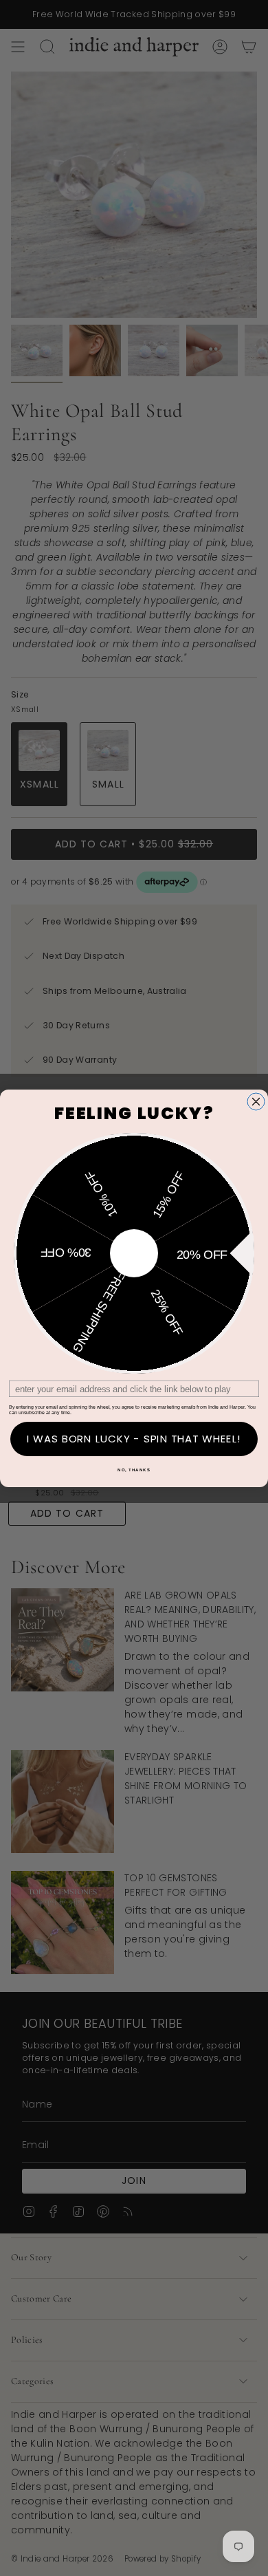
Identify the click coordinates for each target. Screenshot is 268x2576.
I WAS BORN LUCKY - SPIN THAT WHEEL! (134, 1439)
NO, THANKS (134, 1470)
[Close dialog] (256, 1102)
